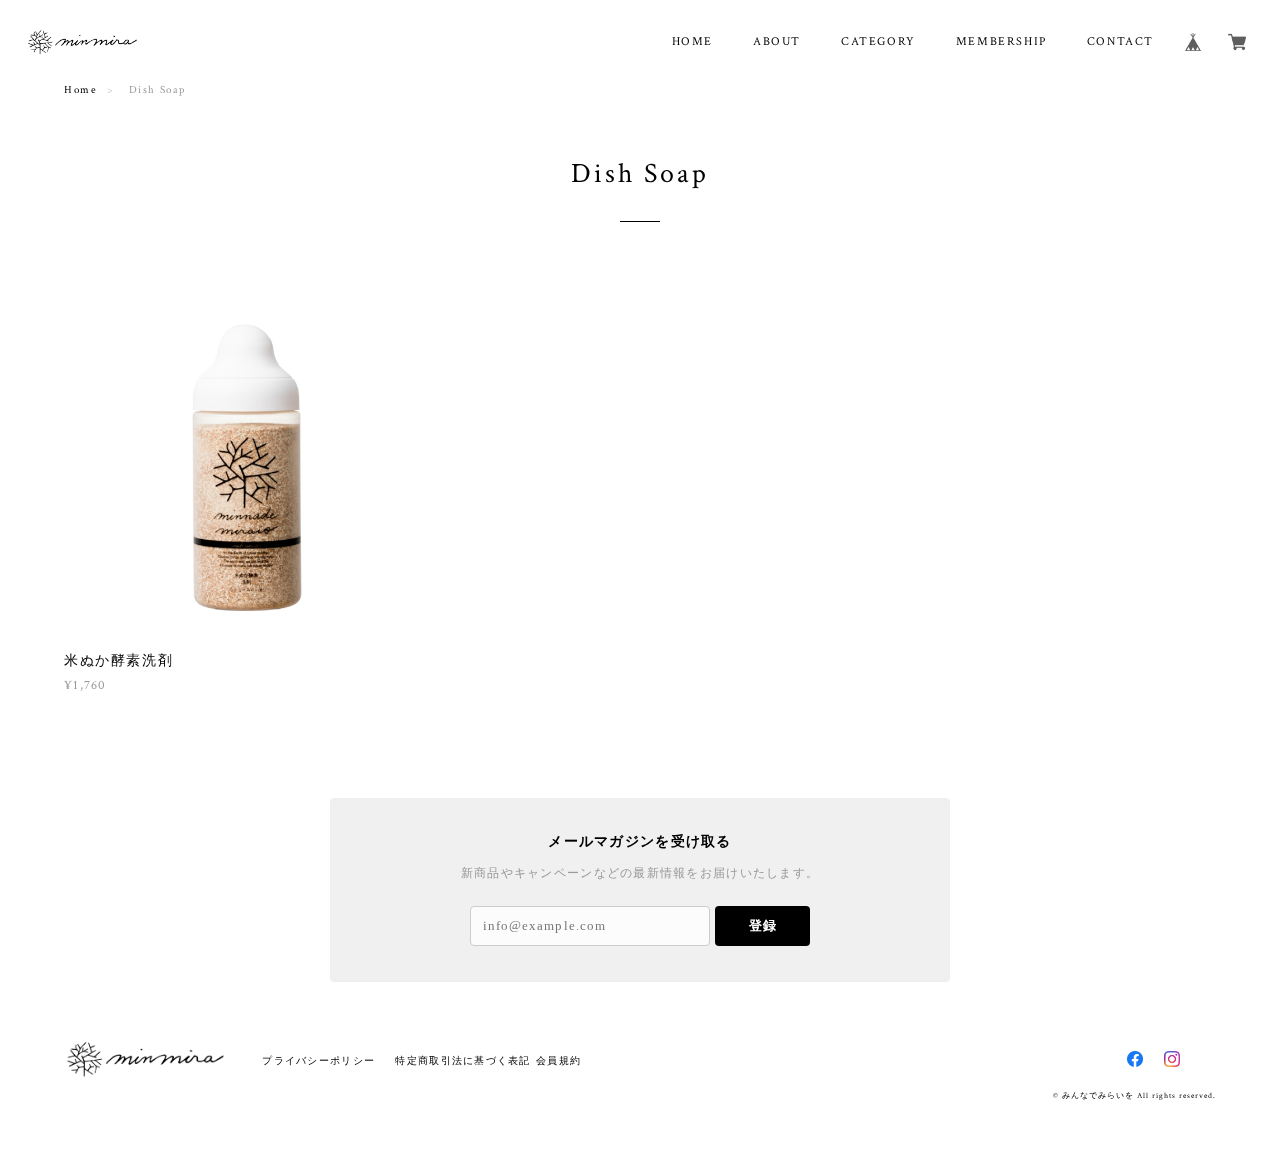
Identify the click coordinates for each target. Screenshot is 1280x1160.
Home (80, 90)
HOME (692, 41)
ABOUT (777, 41)
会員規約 (558, 1060)
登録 (763, 925)
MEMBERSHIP (1001, 41)
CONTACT (1120, 41)
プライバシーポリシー (318, 1060)
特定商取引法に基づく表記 (462, 1060)
